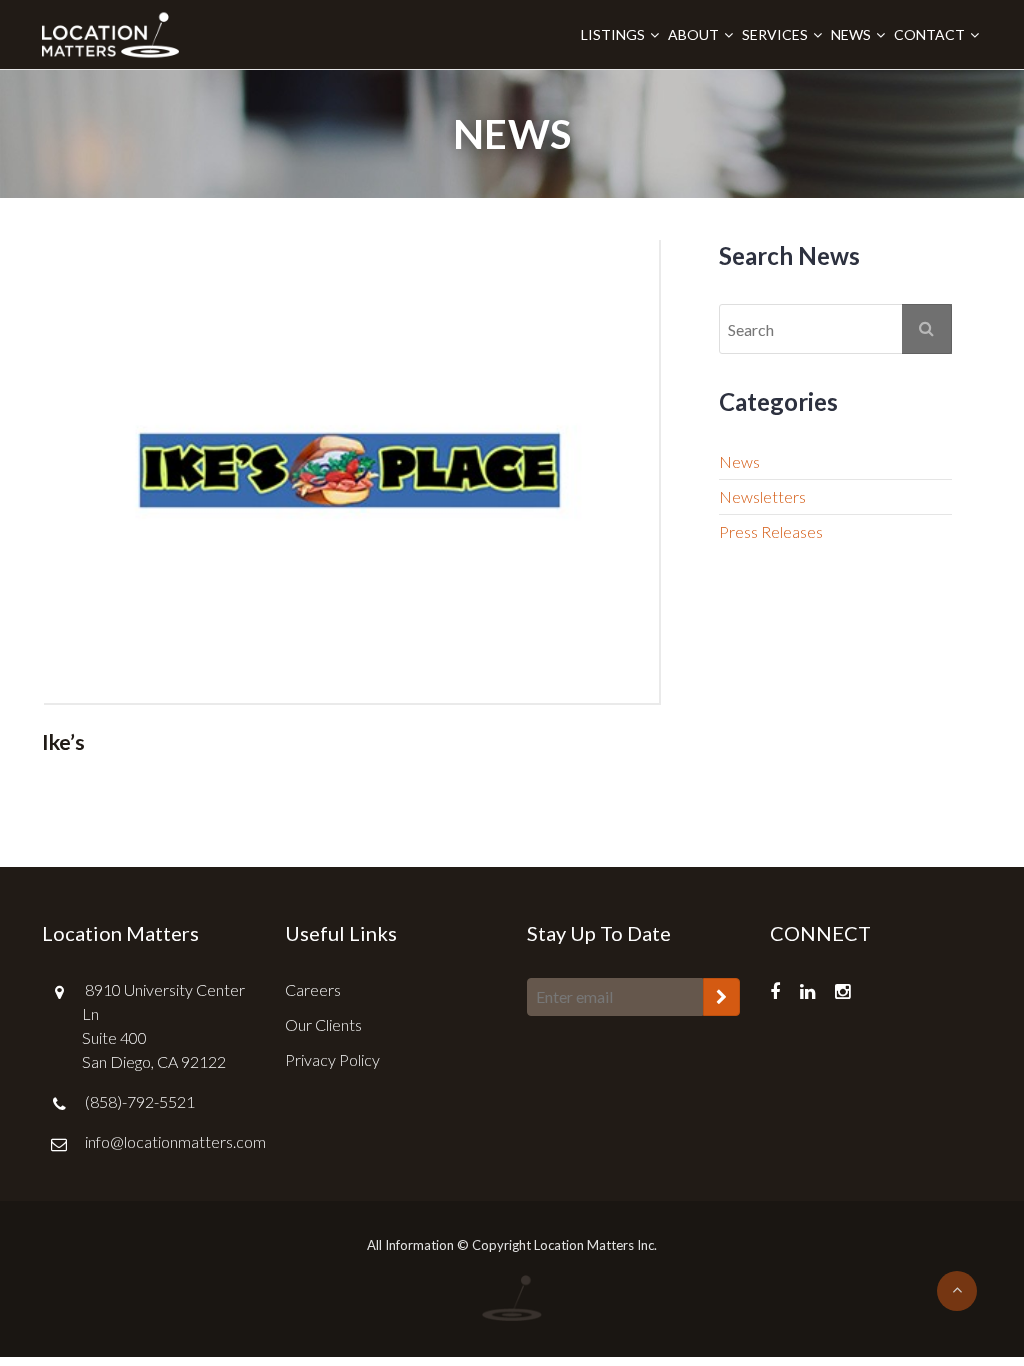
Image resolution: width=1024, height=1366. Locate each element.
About (693, 34)
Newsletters (762, 496)
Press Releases (771, 531)
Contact (929, 34)
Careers (313, 989)
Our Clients (323, 1024)
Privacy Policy (332, 1059)
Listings (613, 34)
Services (775, 34)
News (851, 34)
